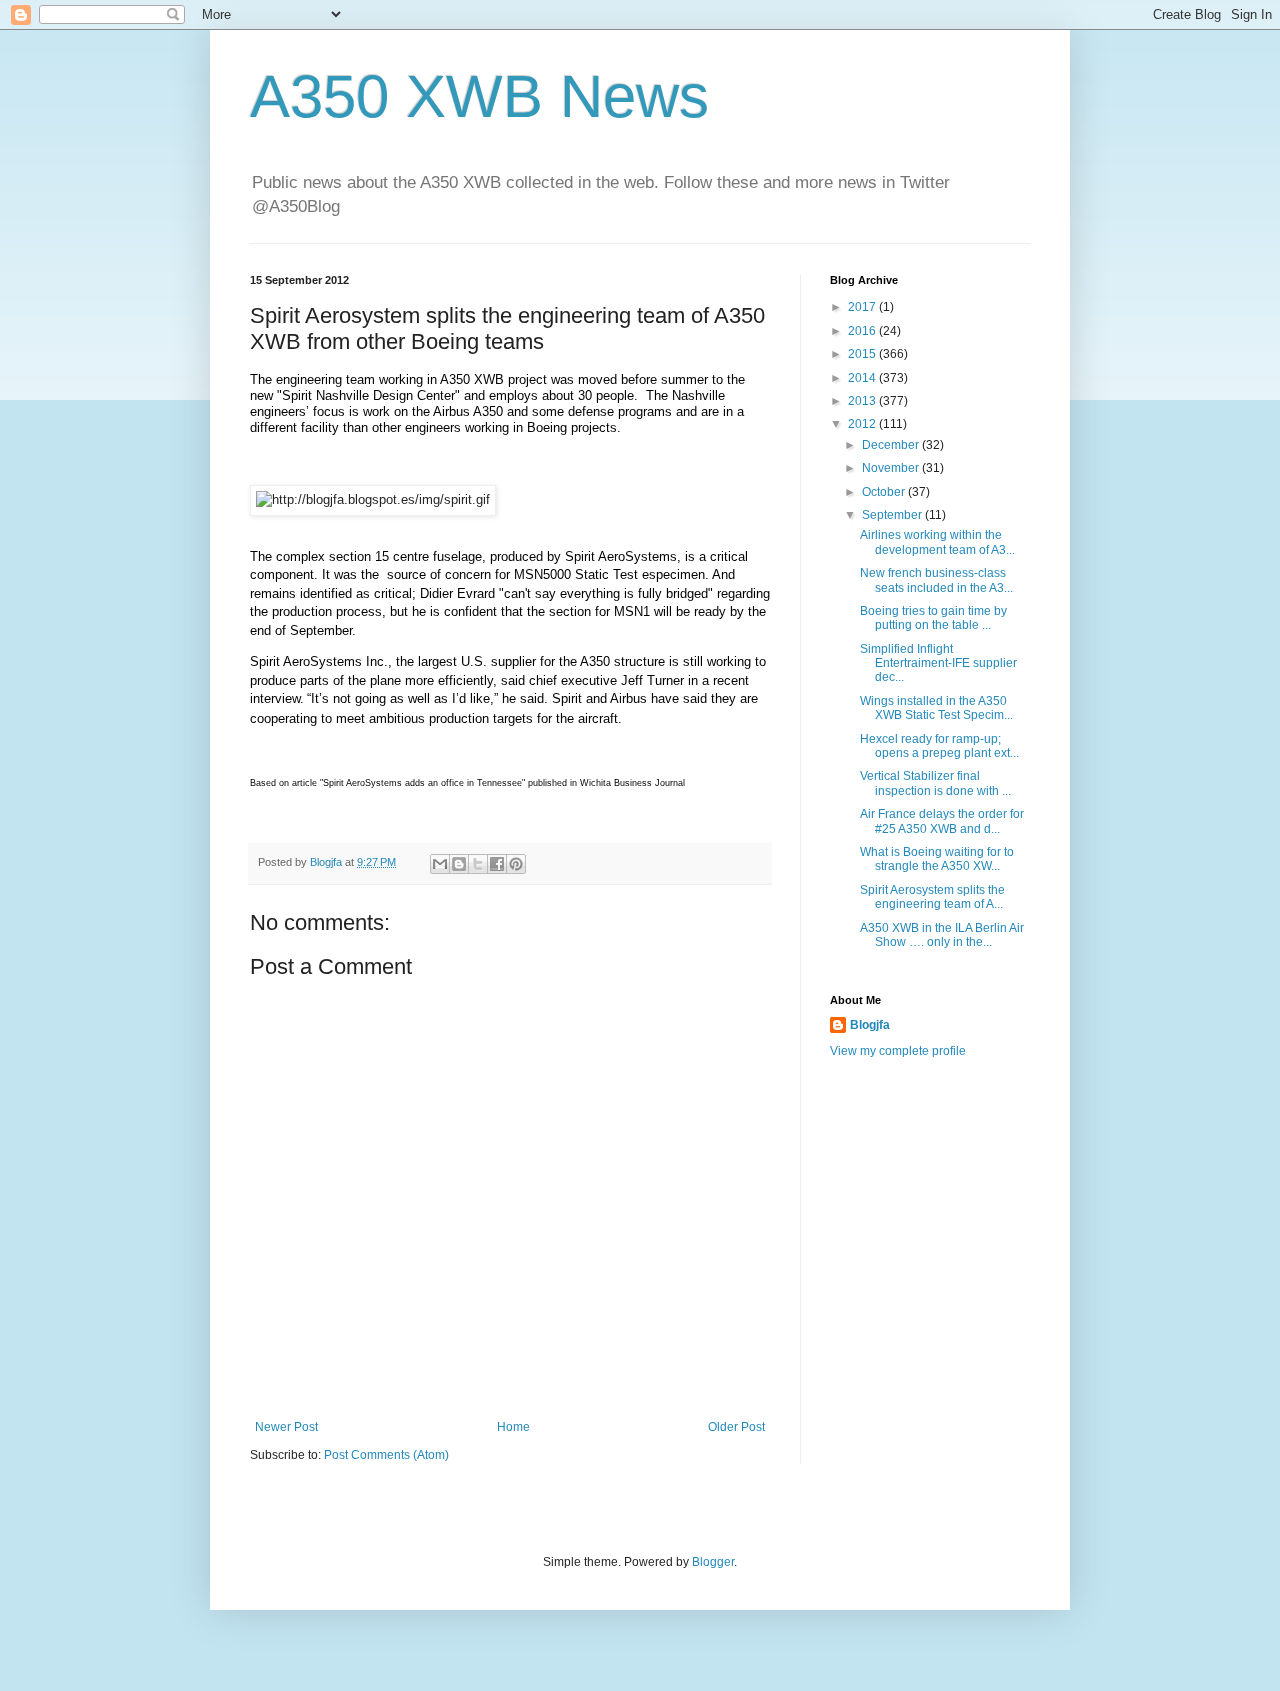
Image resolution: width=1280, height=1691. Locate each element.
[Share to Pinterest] (516, 864)
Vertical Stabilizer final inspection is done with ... (935, 783)
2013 (863, 401)
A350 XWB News (479, 96)
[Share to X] (478, 864)
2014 (863, 378)
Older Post (736, 1427)
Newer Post (286, 1427)
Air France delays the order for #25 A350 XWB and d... (942, 821)
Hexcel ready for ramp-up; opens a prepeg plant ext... (939, 746)
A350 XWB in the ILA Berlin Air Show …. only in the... (942, 935)
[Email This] (440, 864)
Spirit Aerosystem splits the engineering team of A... (932, 897)
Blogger (713, 1562)
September (893, 515)
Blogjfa (870, 1025)
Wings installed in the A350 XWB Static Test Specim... (936, 708)
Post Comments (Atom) (386, 1455)
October (885, 492)
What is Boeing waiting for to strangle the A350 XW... (937, 859)
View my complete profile (898, 1051)
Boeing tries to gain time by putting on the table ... (933, 618)
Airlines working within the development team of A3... (937, 542)
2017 (863, 307)
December (892, 445)
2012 (863, 424)
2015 (863, 354)
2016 (863, 331)
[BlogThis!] (459, 864)
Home (513, 1427)
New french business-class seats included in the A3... (936, 580)
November (892, 468)
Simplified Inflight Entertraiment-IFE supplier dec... (938, 663)
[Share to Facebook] (497, 864)
